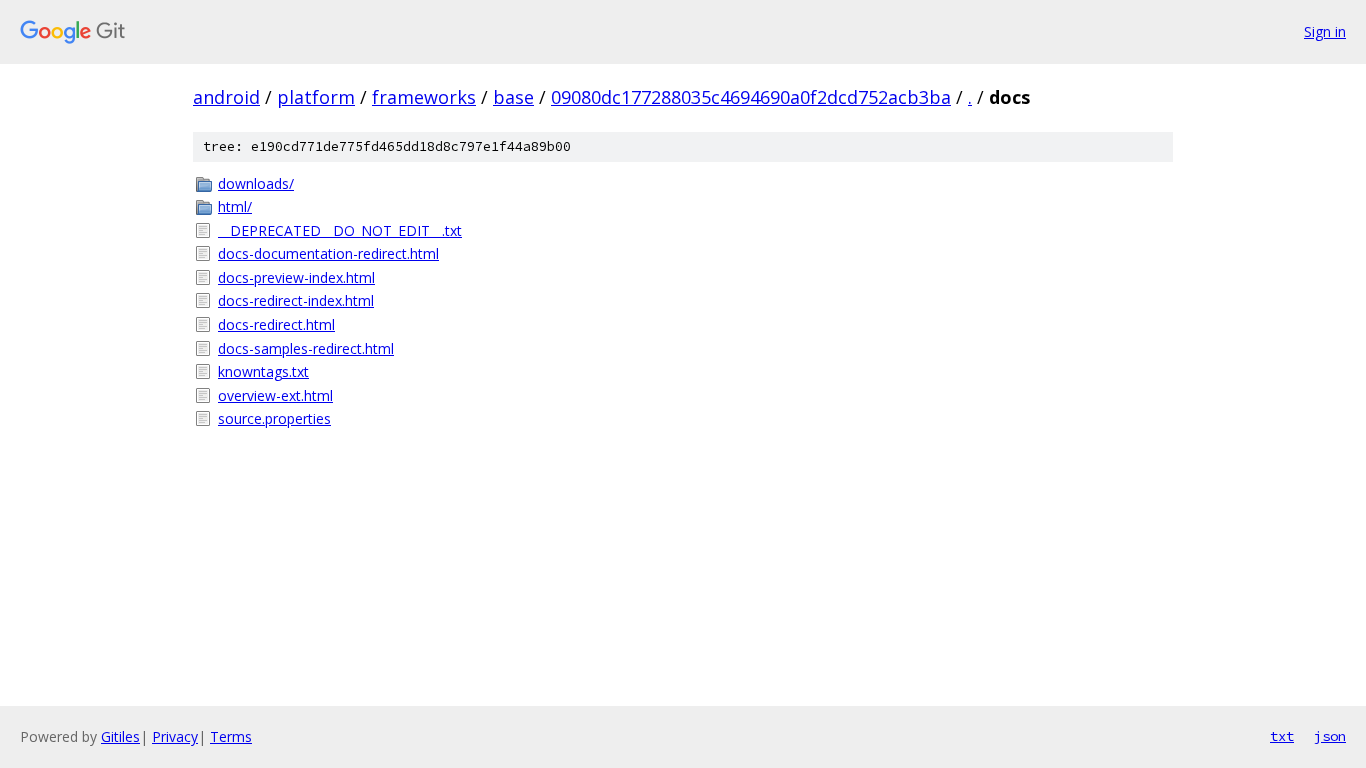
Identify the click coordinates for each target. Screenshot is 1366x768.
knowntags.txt (263, 371)
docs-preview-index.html (296, 277)
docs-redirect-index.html (296, 300)
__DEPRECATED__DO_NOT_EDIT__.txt (340, 230)
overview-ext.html (275, 395)
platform (316, 97)
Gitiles (120, 736)
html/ (235, 206)
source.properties (274, 418)
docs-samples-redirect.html (306, 348)
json (1330, 736)
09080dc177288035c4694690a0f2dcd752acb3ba (751, 97)
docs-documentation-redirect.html (328, 253)
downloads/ (256, 183)
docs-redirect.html (276, 324)
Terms (231, 736)
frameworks (424, 97)
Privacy (175, 736)
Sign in (1325, 31)
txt (1282, 736)
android (226, 97)
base (513, 97)
